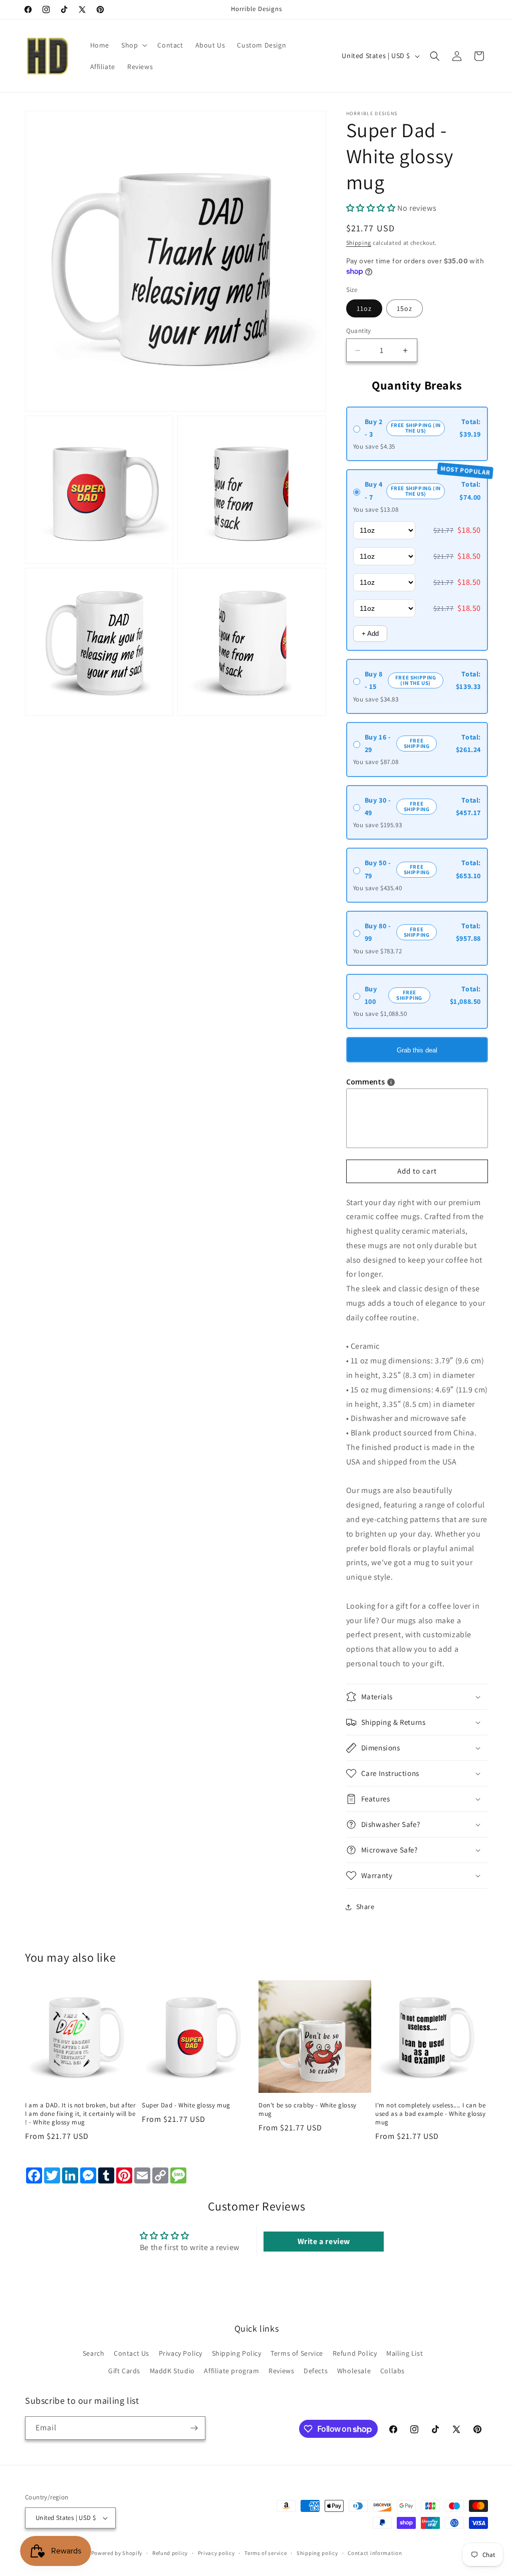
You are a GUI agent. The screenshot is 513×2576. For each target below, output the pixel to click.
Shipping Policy (237, 2353)
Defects (316, 2371)
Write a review (324, 2241)
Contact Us (132, 2353)
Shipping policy (317, 2553)
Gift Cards (124, 2371)
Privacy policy (216, 2553)
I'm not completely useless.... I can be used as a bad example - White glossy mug (431, 2114)
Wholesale (354, 2371)
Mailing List (405, 2353)
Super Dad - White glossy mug (186, 2105)
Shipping (359, 243)
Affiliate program (231, 2371)
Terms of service (266, 2553)
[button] (133, 45)
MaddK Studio (172, 2371)
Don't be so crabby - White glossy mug (308, 2110)
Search (94, 2353)
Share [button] (365, 1907)
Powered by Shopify (117, 2553)
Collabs (393, 2371)
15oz (405, 308)
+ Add (370, 634)
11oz (364, 308)
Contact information (375, 2553)
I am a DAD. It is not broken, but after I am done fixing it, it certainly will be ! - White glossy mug (80, 2114)
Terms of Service (297, 2353)
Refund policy (170, 2553)
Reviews (281, 2371)
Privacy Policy (181, 2353)
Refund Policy (355, 2353)
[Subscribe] (194, 2428)
